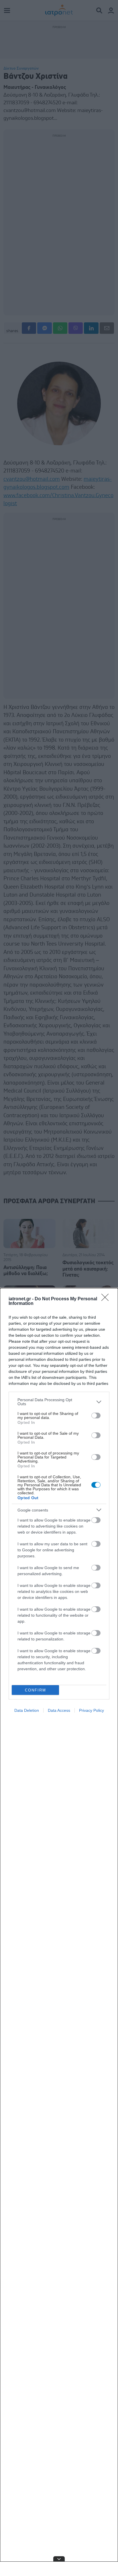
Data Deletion (27, 1710)
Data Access (59, 1710)
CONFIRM (36, 1690)
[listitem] (59, 1402)
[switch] (96, 1416)
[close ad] (59, 2559)
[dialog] (59, 1932)
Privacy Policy (92, 1710)
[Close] (107, 1299)
